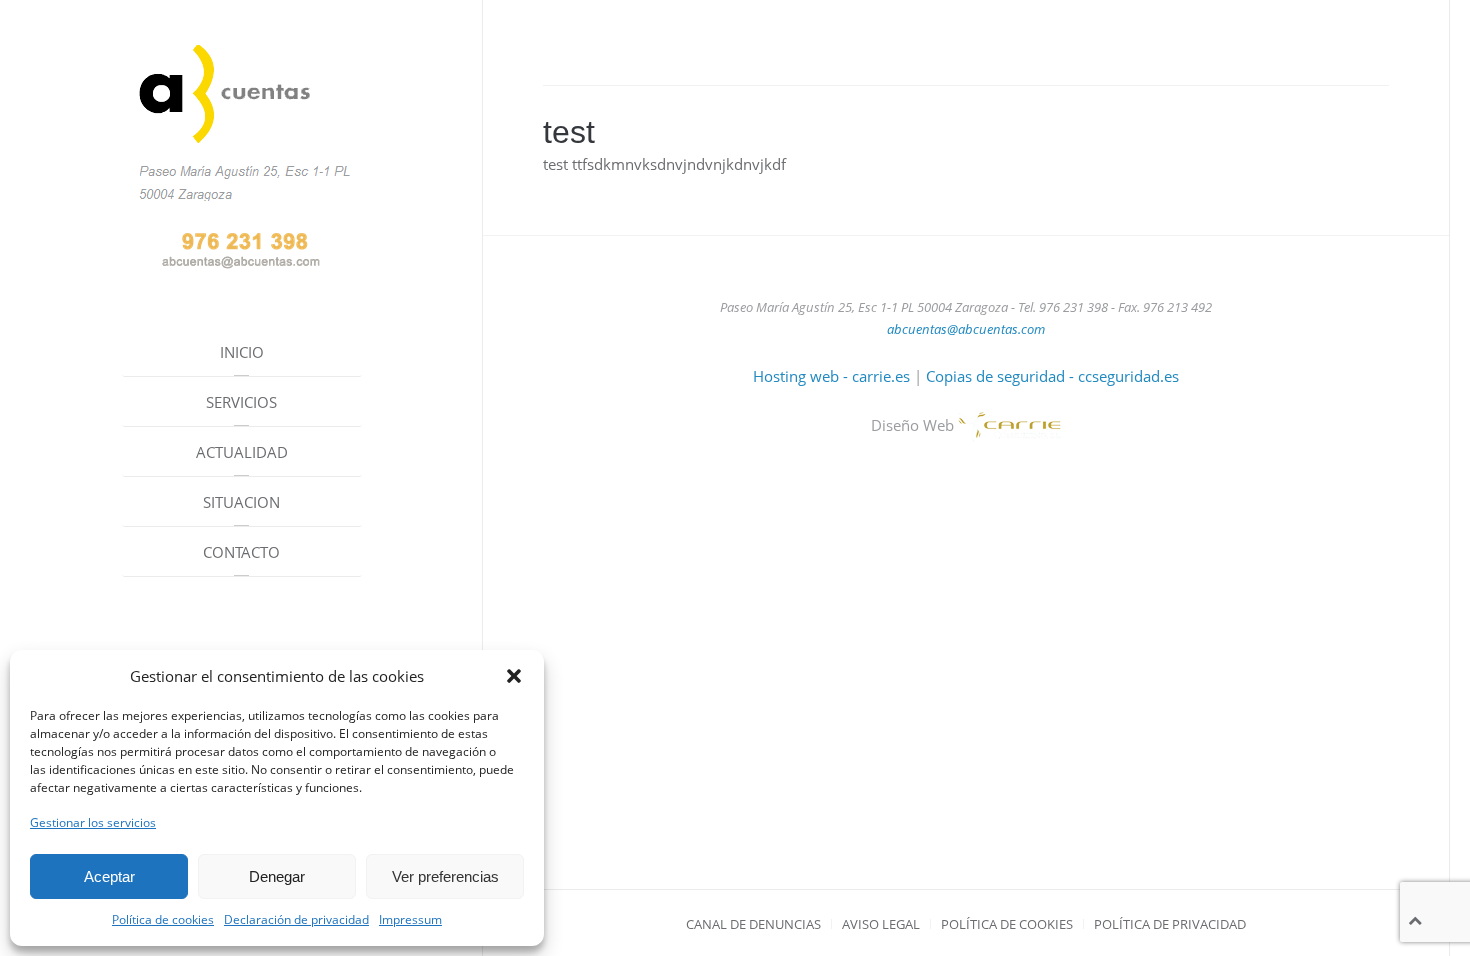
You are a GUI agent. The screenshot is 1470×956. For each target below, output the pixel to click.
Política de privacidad (1170, 924)
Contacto (241, 552)
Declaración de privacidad (296, 919)
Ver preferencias (445, 876)
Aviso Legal (881, 924)
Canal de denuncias (753, 924)
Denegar (277, 876)
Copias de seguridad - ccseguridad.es (1052, 376)
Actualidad (242, 452)
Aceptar (109, 876)
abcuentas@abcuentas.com (966, 329)
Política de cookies (163, 919)
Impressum (410, 919)
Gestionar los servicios (93, 822)
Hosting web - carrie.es (831, 376)
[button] (514, 676)
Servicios (241, 402)
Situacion (241, 502)
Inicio (242, 352)
